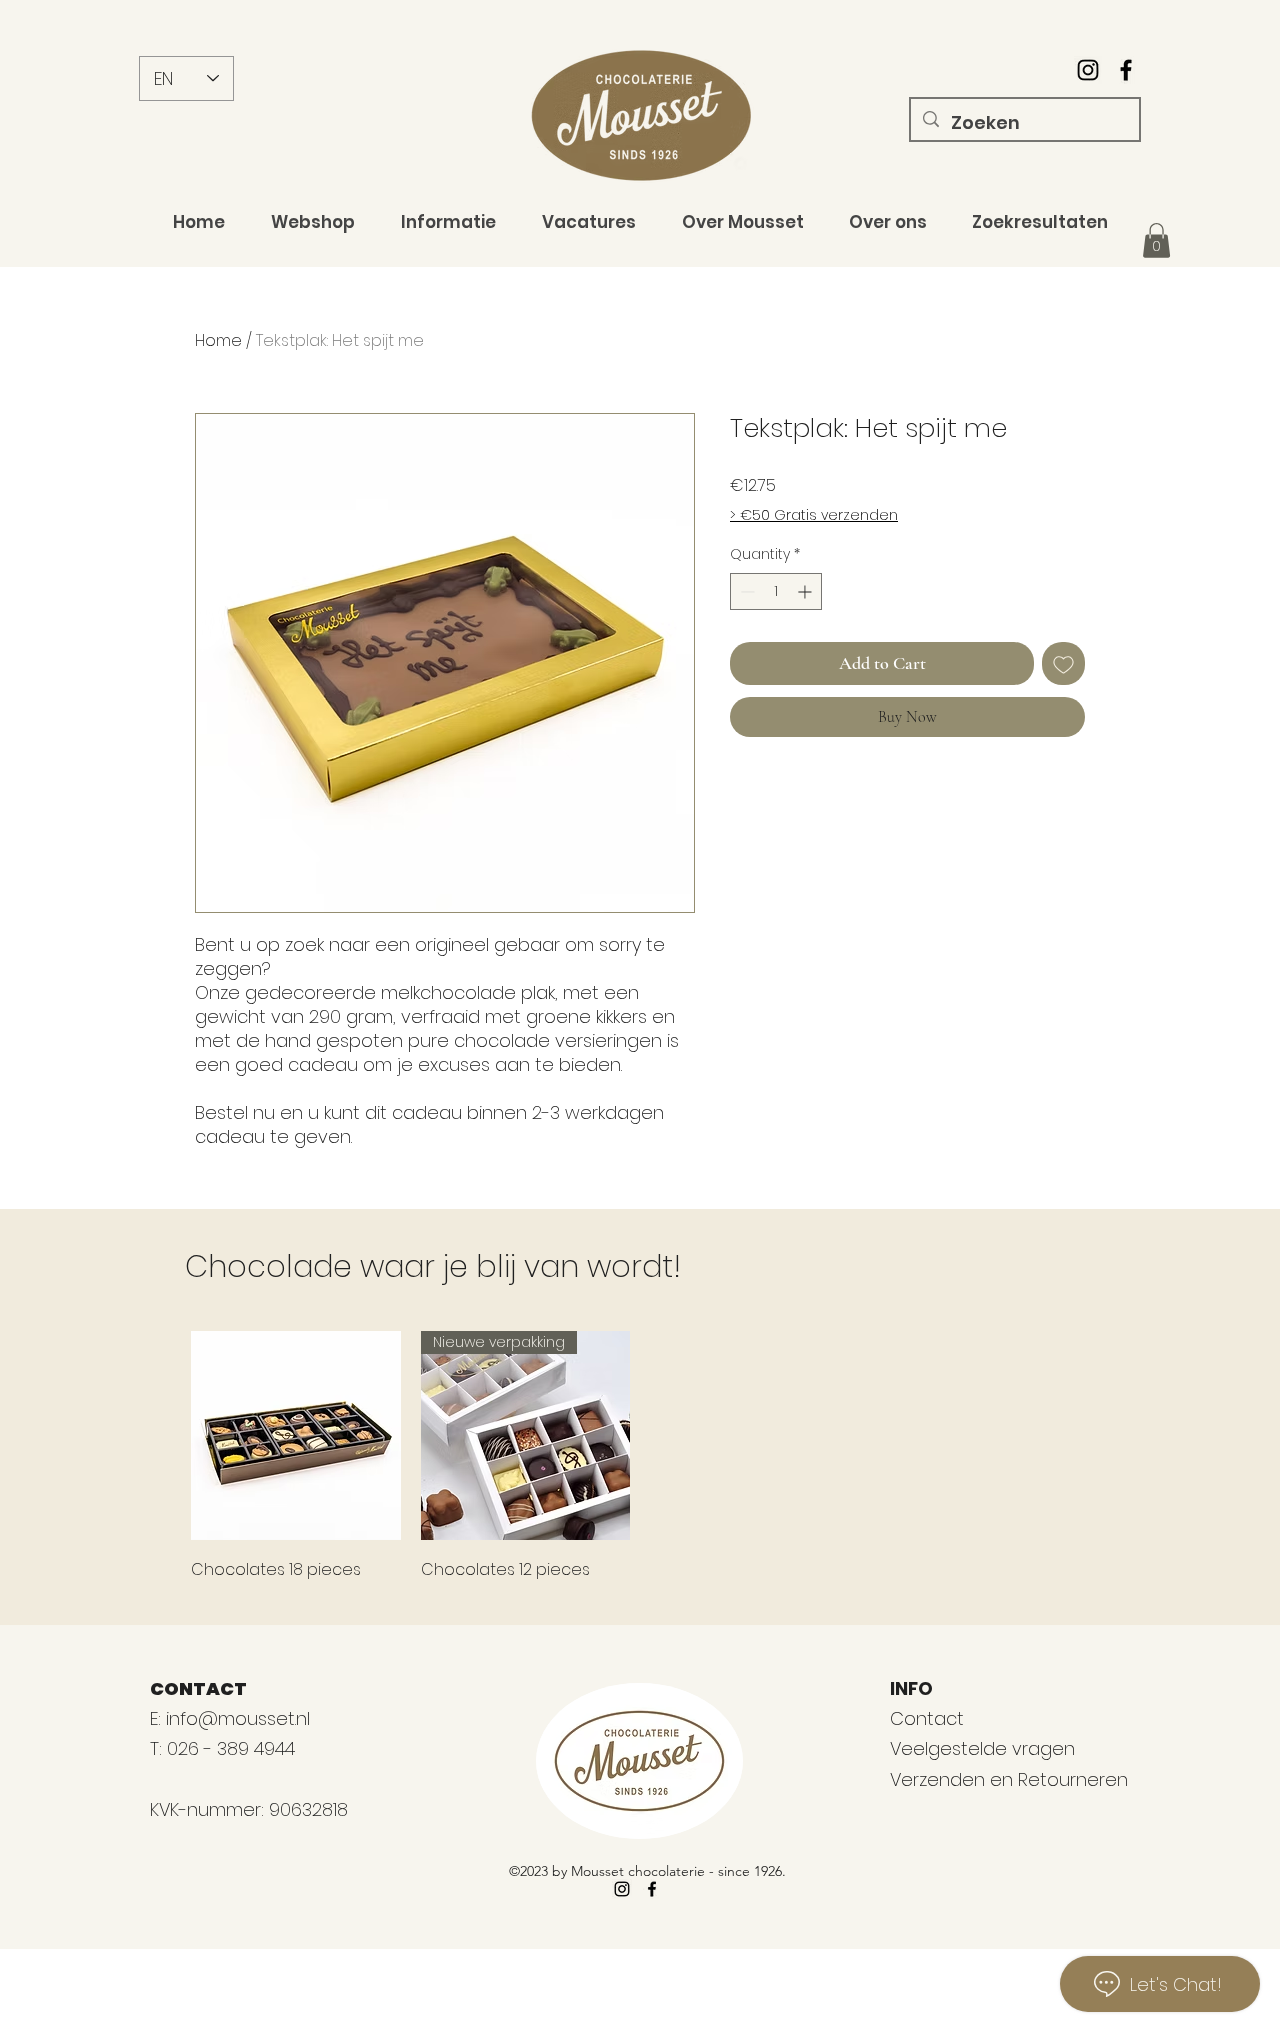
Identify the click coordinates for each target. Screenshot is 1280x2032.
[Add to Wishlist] (1063, 663)
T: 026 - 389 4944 (225, 1748)
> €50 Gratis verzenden (814, 515)
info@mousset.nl (238, 1718)
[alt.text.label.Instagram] (1088, 70)
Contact (927, 1718)
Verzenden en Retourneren (1009, 1779)
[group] (640, 1458)
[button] (1156, 240)
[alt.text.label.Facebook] (1126, 70)
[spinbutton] (776, 591)
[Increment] (806, 591)
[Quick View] (296, 1436)
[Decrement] (745, 591)
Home (218, 340)
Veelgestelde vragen (982, 1748)
